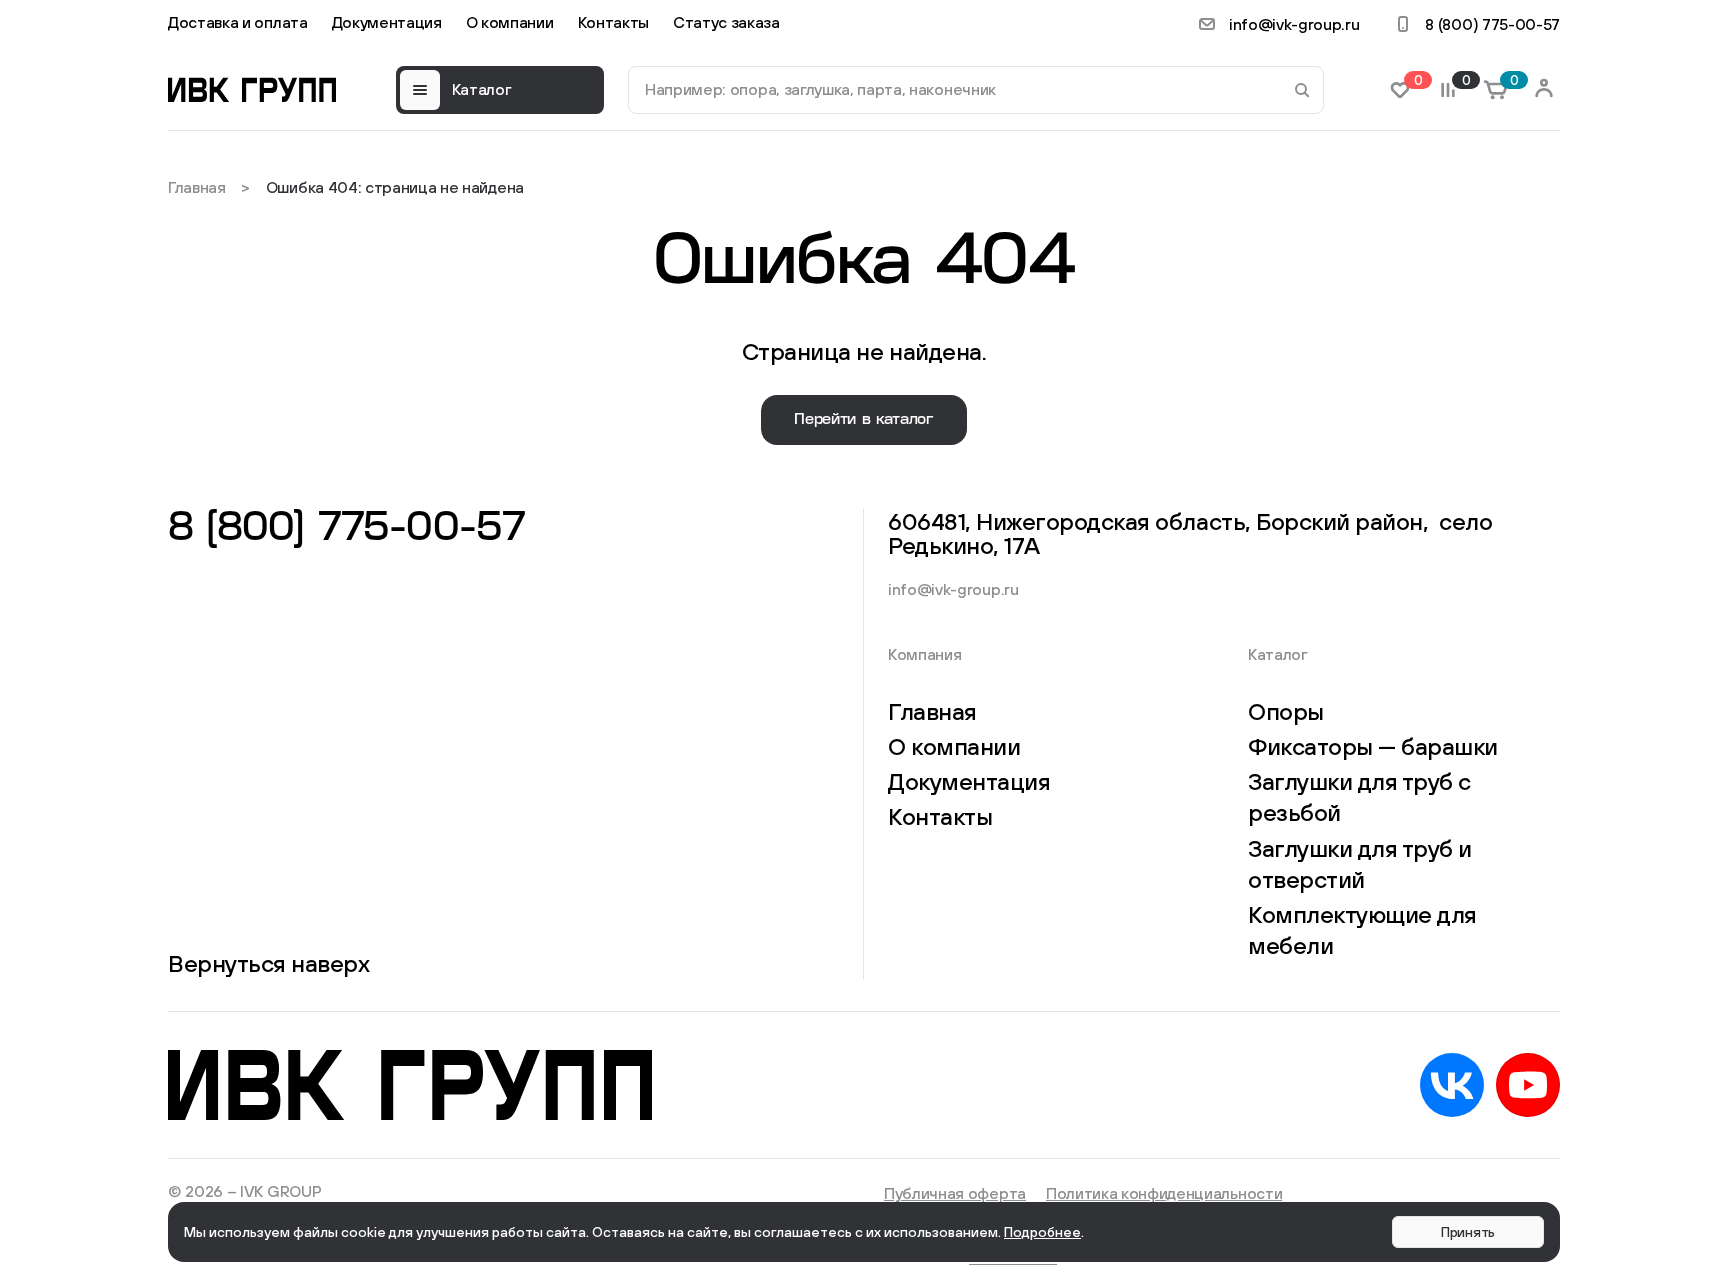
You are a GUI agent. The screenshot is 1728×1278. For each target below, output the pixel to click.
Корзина (1511, 81)
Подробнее (1042, 1232)
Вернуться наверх (268, 963)
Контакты (613, 22)
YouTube (1528, 1085)
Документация (387, 22)
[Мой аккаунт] (1544, 89)
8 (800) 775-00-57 (1492, 24)
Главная (197, 187)
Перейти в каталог (864, 419)
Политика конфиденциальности (1164, 1193)
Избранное (1415, 81)
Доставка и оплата (238, 22)
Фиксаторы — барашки (1373, 746)
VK (1452, 1085)
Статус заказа (726, 22)
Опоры (1286, 711)
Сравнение (1463, 81)
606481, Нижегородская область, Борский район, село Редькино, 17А (1190, 533)
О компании (510, 22)
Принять (1468, 1232)
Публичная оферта (955, 1193)
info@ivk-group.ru (1294, 24)
